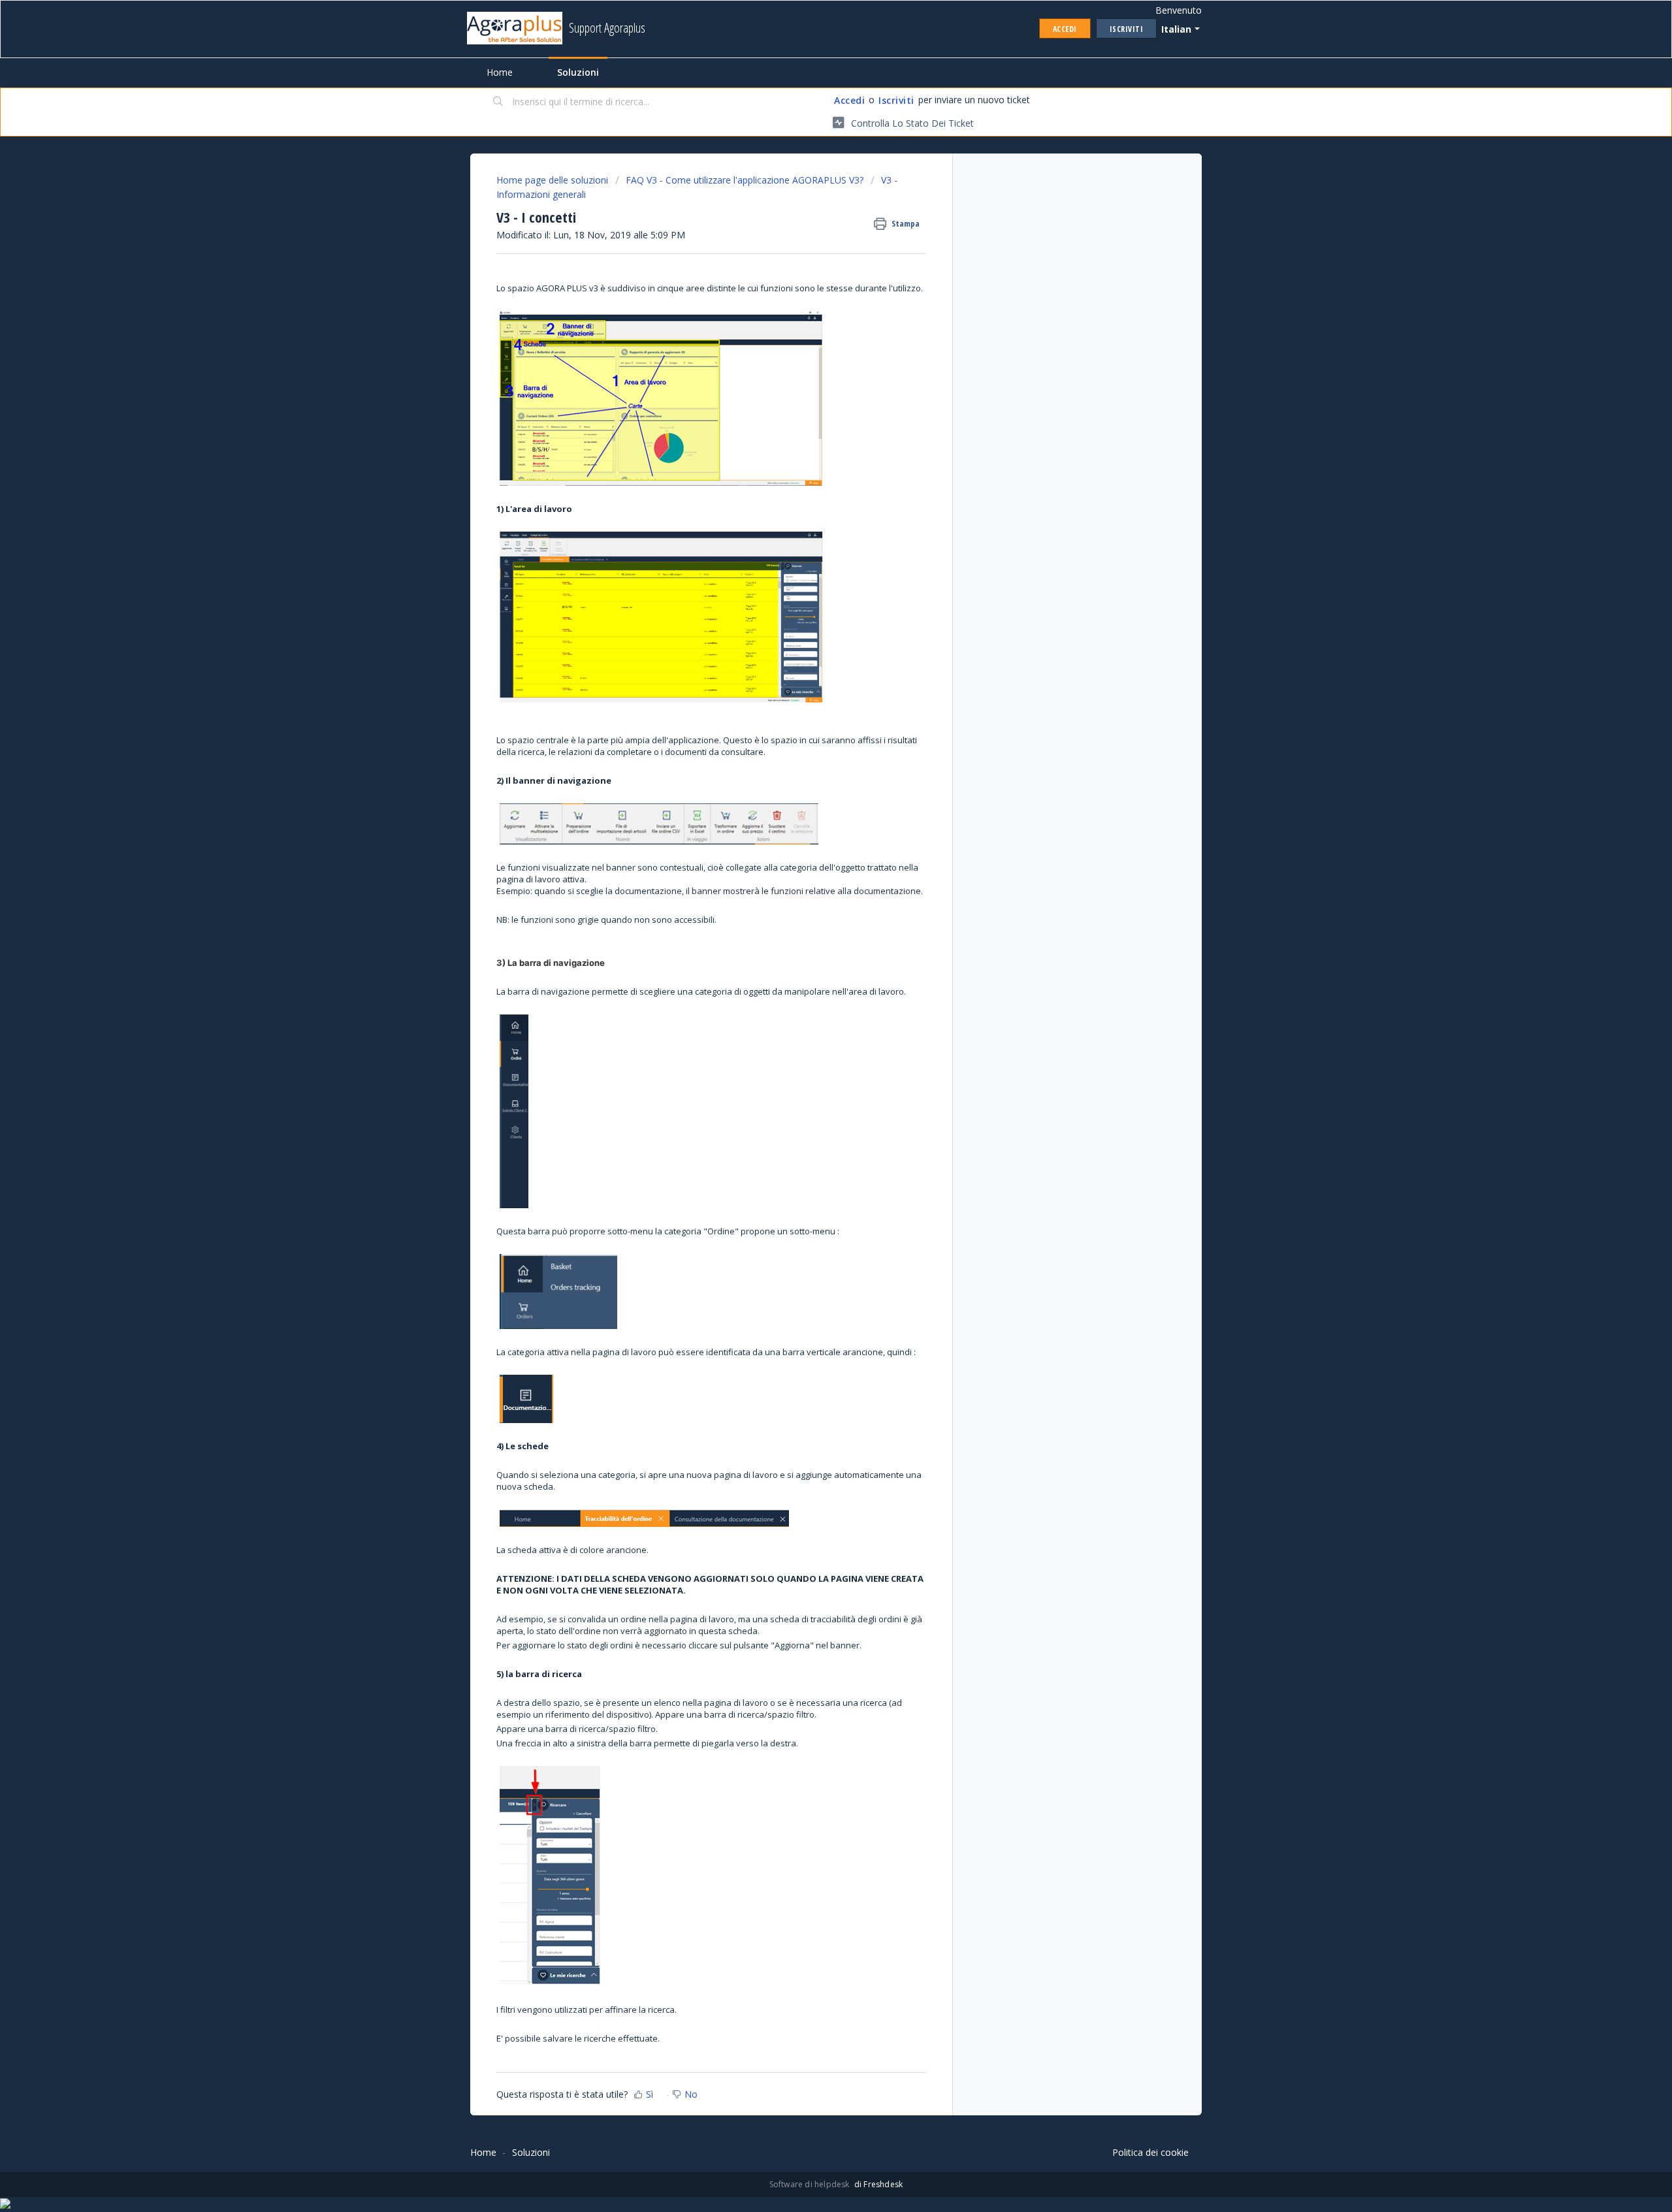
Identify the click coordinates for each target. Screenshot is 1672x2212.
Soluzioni (578, 72)
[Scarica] (812, 964)
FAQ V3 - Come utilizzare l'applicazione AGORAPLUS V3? (745, 180)
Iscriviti (896, 100)
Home (500, 72)
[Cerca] (498, 103)
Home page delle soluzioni (554, 180)
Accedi (849, 100)
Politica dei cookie (1150, 2152)
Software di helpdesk (811, 2184)
